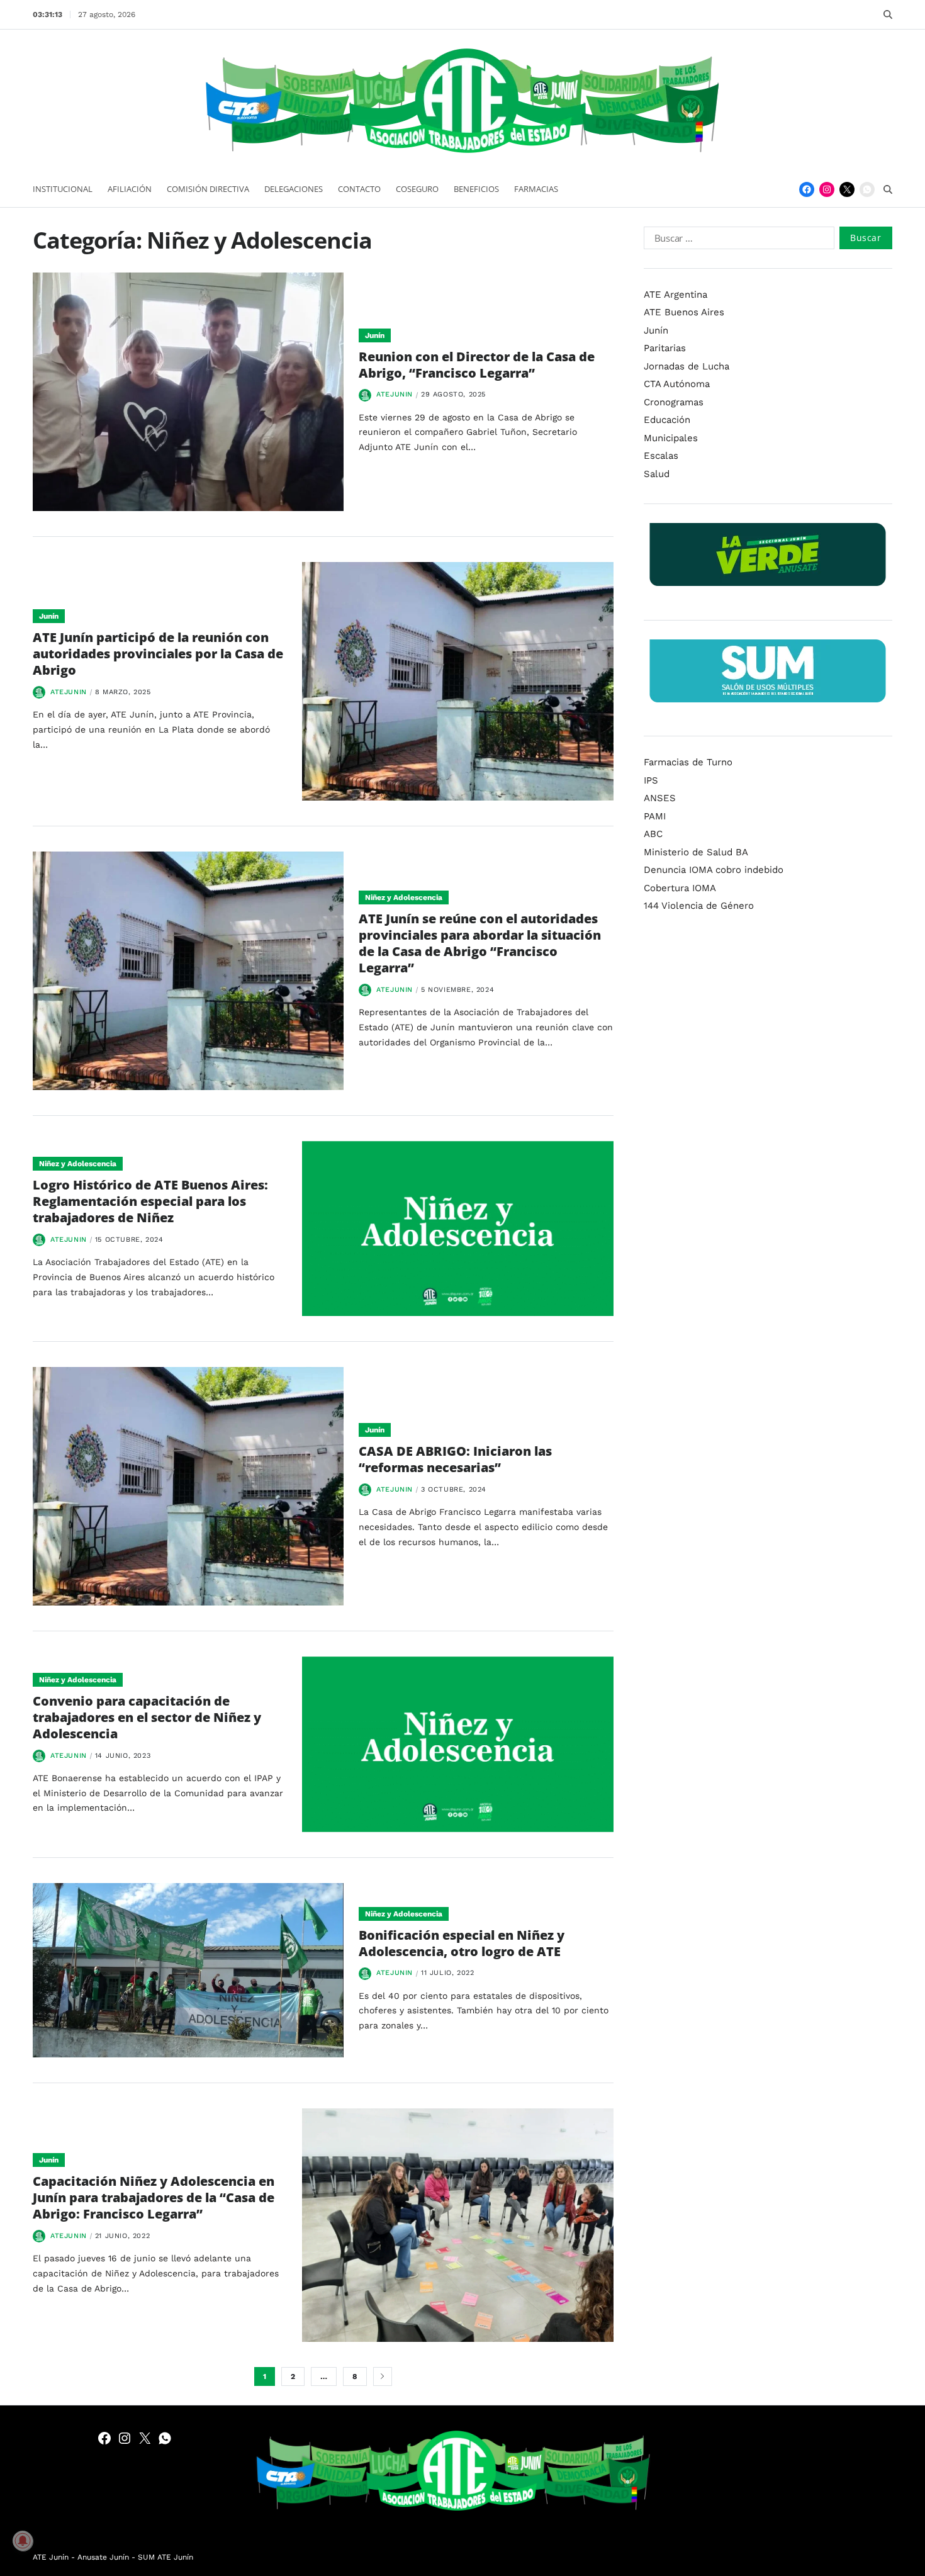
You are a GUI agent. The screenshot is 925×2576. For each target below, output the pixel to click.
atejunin (395, 394)
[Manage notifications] (23, 2541)
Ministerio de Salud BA (696, 852)
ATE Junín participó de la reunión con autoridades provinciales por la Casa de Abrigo (158, 654)
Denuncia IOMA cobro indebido (714, 870)
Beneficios (476, 189)
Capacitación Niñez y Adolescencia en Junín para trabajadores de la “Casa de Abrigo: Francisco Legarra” (154, 2197)
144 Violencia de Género (699, 906)
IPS (651, 780)
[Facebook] (807, 189)
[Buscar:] (737, 240)
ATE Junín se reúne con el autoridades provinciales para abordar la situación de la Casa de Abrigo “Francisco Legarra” (480, 943)
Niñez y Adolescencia (404, 897)
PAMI (655, 816)
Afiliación (130, 189)
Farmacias (536, 189)
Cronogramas (674, 402)
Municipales (671, 438)
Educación (667, 420)
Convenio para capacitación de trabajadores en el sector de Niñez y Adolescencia (147, 1717)
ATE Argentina (676, 295)
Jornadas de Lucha (687, 366)
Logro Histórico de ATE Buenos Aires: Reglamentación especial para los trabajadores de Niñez (150, 1201)
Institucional (63, 189)
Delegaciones (294, 189)
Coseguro (417, 189)
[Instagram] (827, 189)
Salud (657, 474)
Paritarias (665, 348)
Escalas (661, 456)
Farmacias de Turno (688, 762)
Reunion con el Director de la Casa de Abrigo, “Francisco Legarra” (477, 365)
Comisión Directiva (208, 189)
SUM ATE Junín (165, 2557)
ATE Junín (51, 2557)
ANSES (660, 798)
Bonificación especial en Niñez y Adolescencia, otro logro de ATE (462, 1943)
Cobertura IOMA (680, 888)
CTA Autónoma (677, 384)
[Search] (888, 14)
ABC (653, 834)
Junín (375, 335)
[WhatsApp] (867, 189)
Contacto (359, 189)
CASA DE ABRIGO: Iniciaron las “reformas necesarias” (455, 1459)
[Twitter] (847, 189)
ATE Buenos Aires (684, 312)
